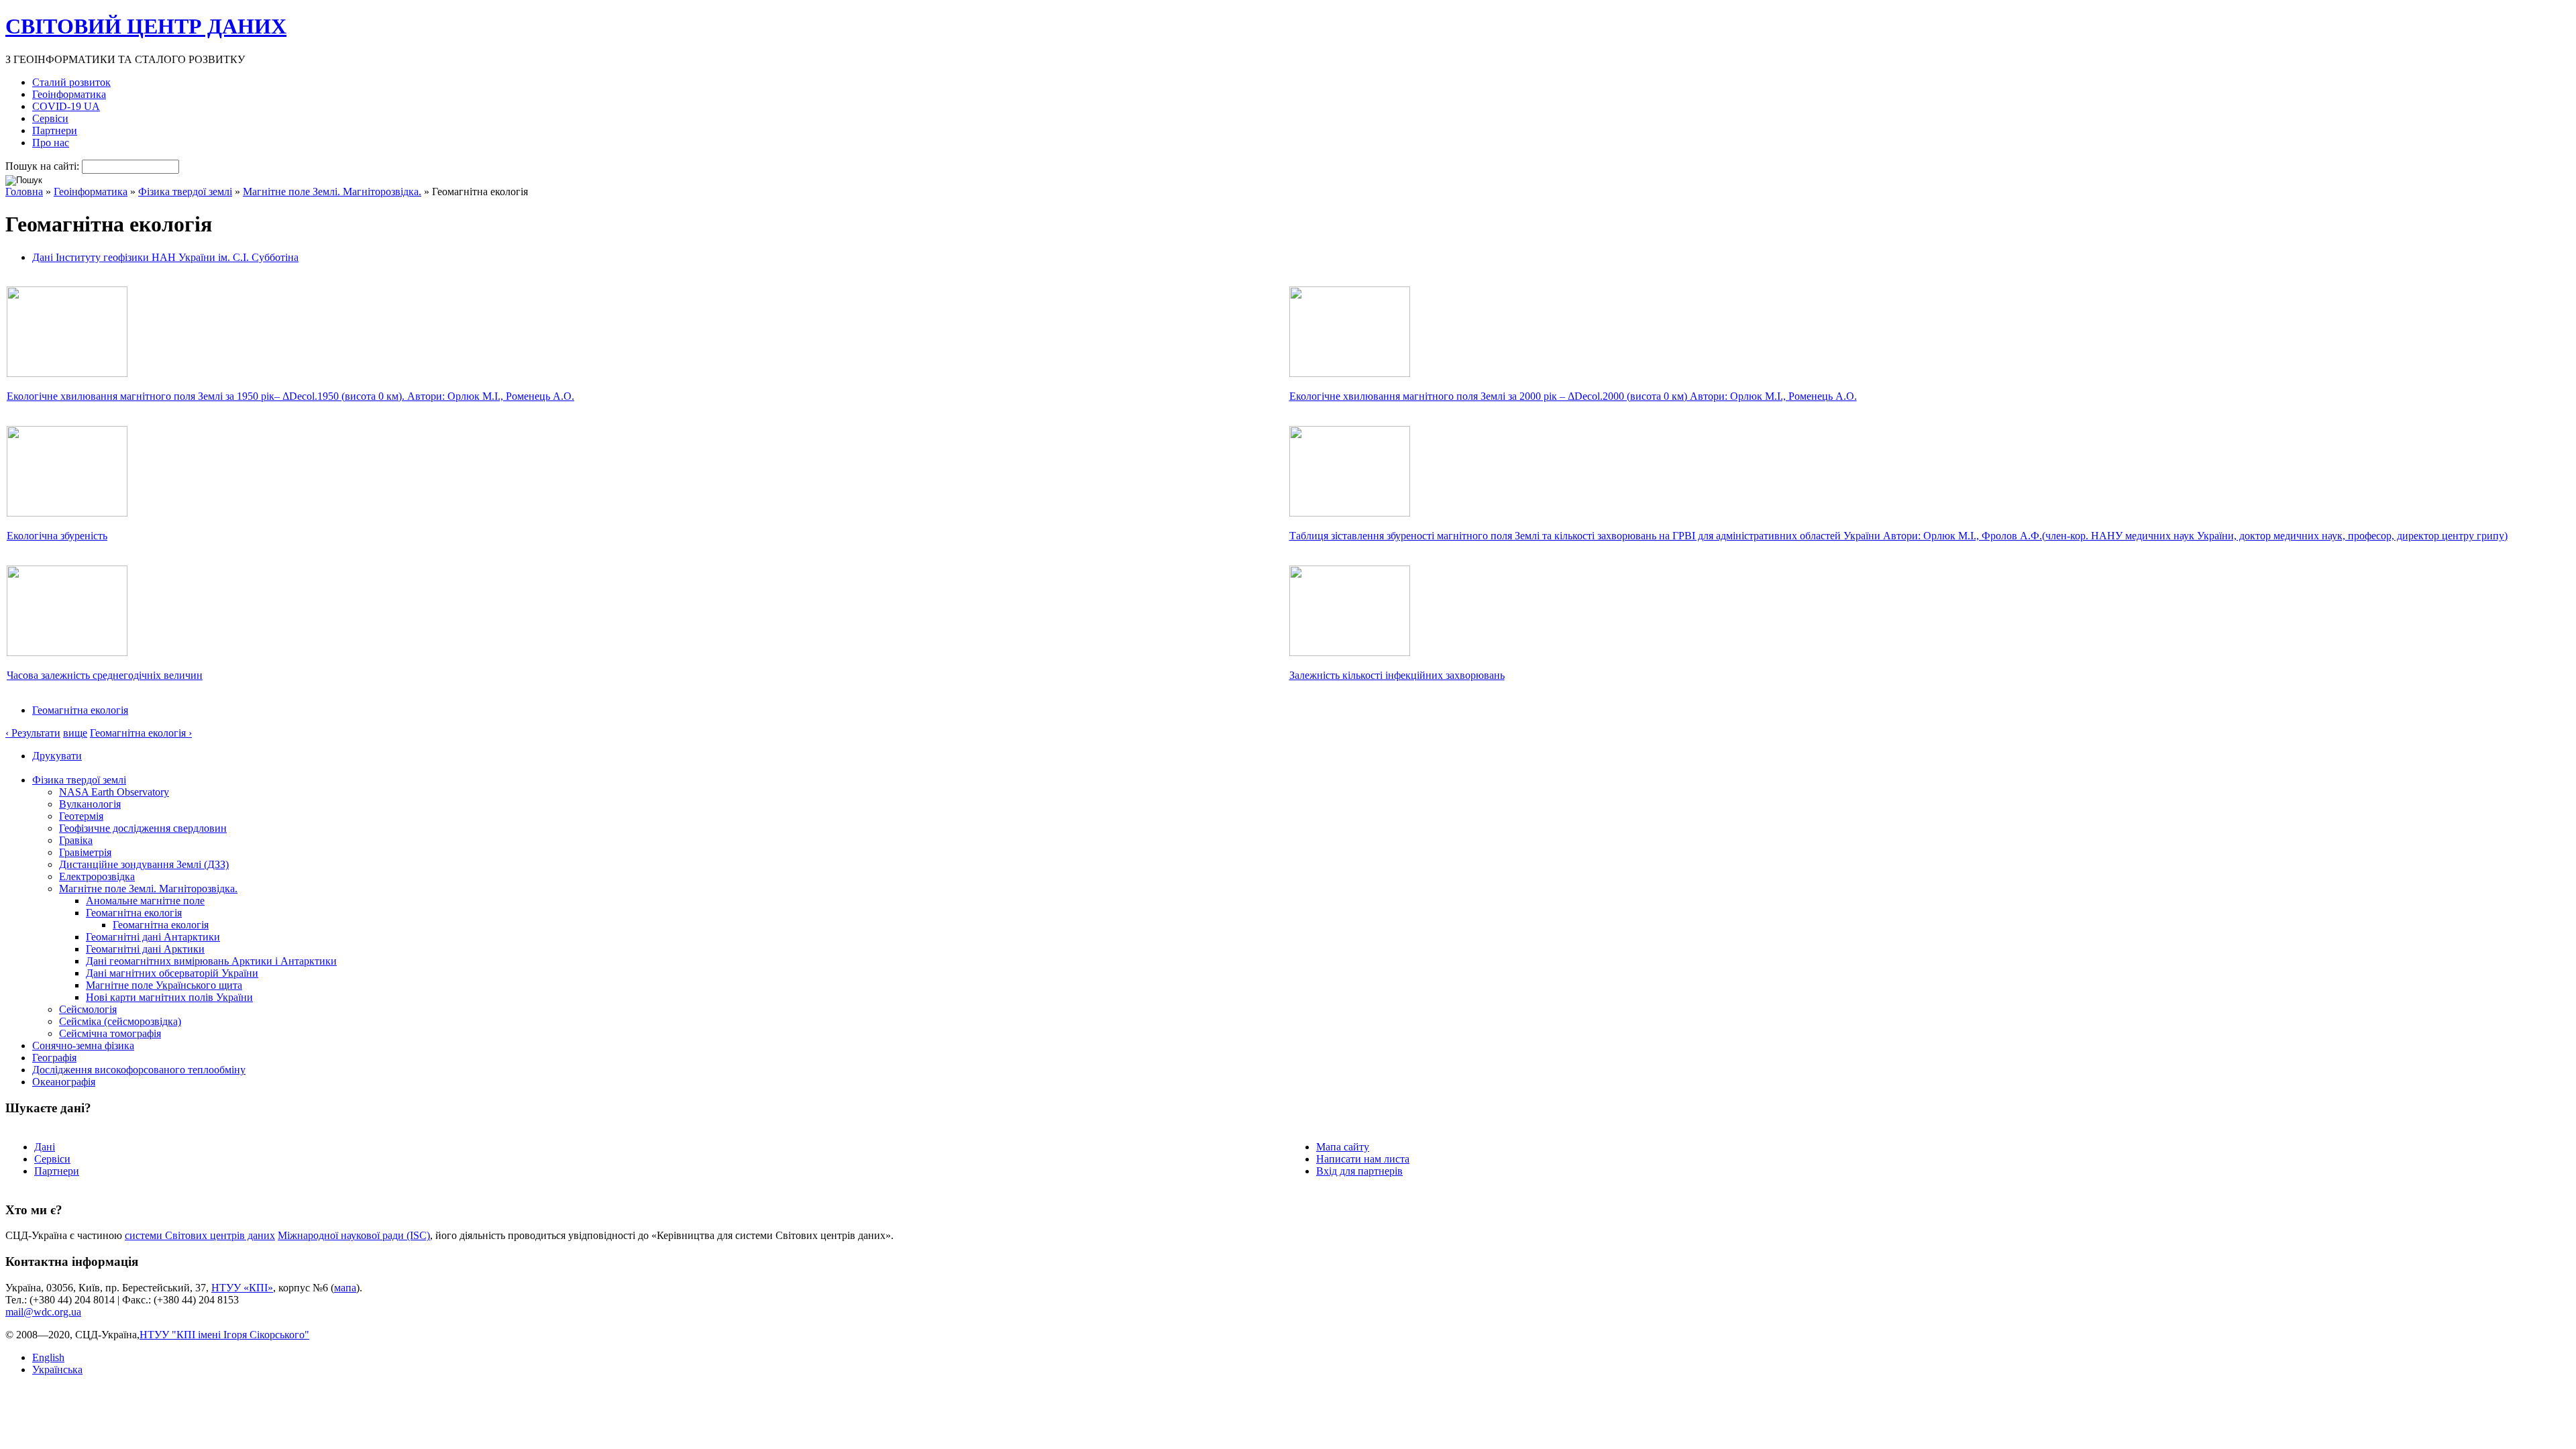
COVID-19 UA (66, 106)
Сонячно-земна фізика (83, 1045)
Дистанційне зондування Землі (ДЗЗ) (144, 864)
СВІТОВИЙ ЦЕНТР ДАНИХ (146, 26)
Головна (24, 192)
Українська (57, 1370)
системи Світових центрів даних (200, 1235)
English (48, 1357)
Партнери (55, 130)
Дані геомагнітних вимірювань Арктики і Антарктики (211, 961)
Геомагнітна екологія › (141, 733)
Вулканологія (90, 804)
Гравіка (76, 840)
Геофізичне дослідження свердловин (143, 828)
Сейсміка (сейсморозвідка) (120, 1021)
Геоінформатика (69, 94)
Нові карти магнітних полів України (169, 997)
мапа (345, 1288)
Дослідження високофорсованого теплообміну (139, 1070)
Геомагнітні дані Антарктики (153, 937)
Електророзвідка (97, 876)
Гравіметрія (85, 852)
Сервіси (50, 118)
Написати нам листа (1363, 1159)
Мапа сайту (1343, 1147)
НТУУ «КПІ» (242, 1288)
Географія (54, 1058)
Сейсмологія (88, 1009)
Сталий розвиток (71, 82)
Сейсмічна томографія (110, 1033)
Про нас (51, 143)
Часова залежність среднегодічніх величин (105, 675)
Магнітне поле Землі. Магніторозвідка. (332, 192)
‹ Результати (33, 733)
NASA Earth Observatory (114, 792)
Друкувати (57, 756)
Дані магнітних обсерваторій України (172, 973)
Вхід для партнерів (1359, 1171)
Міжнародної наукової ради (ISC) (354, 1235)
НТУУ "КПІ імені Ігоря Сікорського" (224, 1335)
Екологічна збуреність (57, 536)
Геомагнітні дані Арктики (145, 949)
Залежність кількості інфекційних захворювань (1397, 675)
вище (75, 733)
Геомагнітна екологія (80, 710)
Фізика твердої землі (185, 192)
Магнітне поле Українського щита (164, 985)
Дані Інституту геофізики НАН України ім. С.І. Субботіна (165, 257)
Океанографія (64, 1082)
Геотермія (81, 816)
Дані (45, 1147)
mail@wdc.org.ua (43, 1312)
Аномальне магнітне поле (145, 901)
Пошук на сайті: (44, 166)
